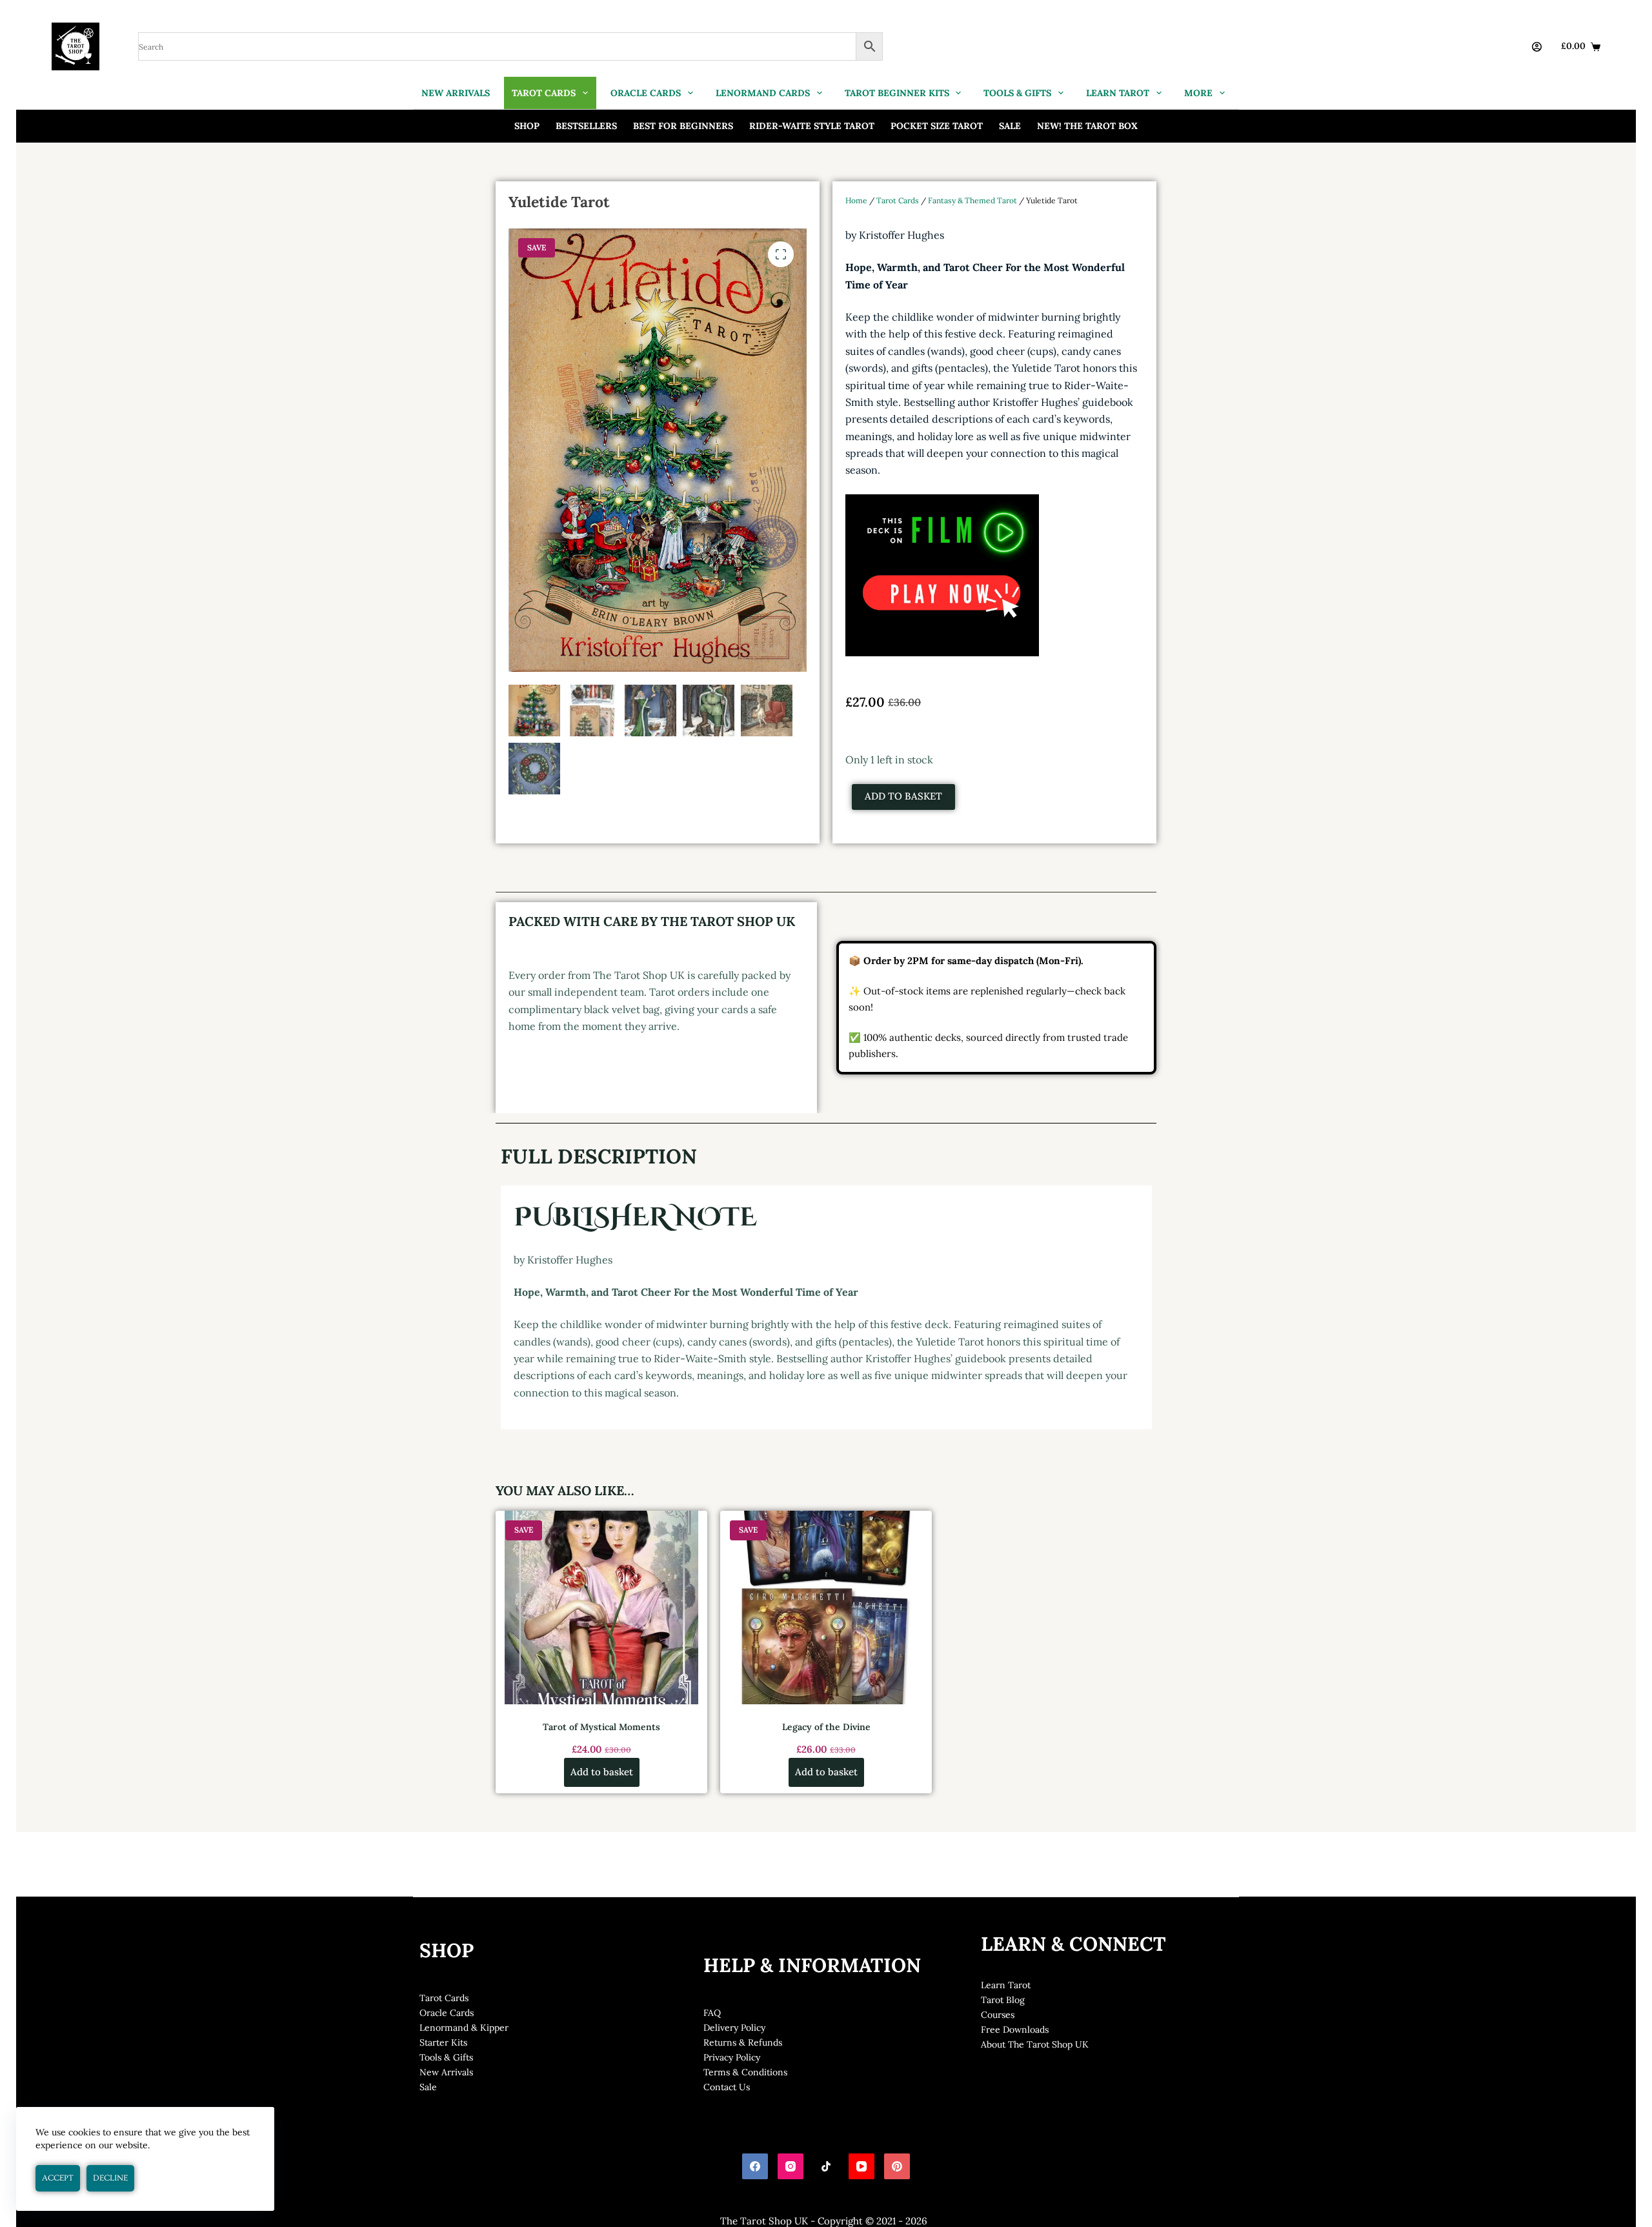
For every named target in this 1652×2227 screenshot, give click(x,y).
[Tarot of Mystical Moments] (601, 1607)
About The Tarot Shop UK (1035, 2044)
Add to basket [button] (602, 1772)
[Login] (1537, 47)
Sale (1010, 126)
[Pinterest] (897, 2166)
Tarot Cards (898, 200)
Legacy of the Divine (826, 1727)
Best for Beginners (683, 126)
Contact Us (727, 2087)
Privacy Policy (732, 2057)
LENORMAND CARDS (763, 93)
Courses (998, 2015)
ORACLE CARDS (646, 93)
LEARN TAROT (1118, 93)
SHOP (527, 126)
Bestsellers (586, 126)
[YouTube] (861, 2166)
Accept (58, 2178)
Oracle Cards (447, 2013)
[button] (781, 254)
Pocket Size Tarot (937, 126)
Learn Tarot (1006, 1985)
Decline (110, 2178)
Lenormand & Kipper (464, 2028)
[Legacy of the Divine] (826, 1607)
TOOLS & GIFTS (1017, 93)
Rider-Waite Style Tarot (812, 126)
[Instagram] (791, 2166)
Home (856, 200)
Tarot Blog (1003, 2000)
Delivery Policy (734, 2028)
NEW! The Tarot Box (1087, 126)
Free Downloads (1015, 2030)
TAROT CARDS (544, 93)
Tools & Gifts (446, 2057)
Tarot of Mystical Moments (601, 1727)
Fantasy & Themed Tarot (972, 200)
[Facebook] (755, 2166)
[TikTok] (826, 2166)
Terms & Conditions (745, 2072)
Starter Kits (443, 2042)
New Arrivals (446, 2072)
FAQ (712, 2013)
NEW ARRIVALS (456, 93)
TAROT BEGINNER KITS (897, 93)
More (1198, 93)
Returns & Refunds (743, 2042)
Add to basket (903, 796)
